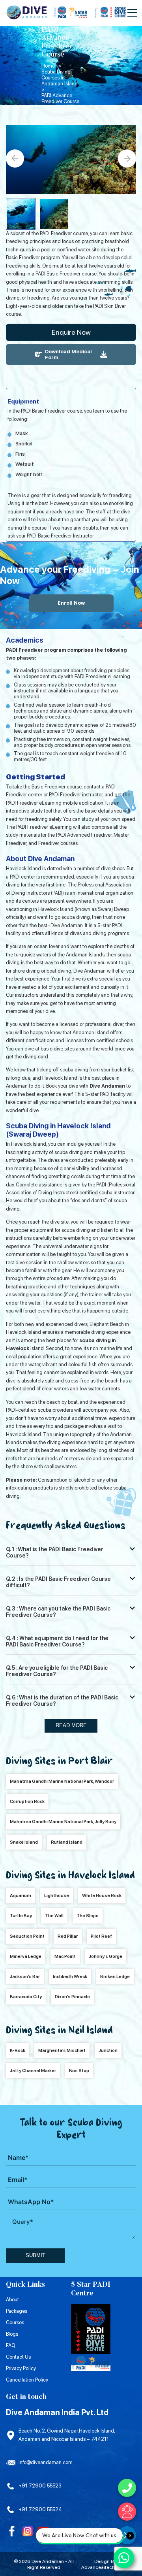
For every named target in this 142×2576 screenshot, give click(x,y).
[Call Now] (127, 2488)
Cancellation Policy (27, 2380)
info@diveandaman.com (46, 2462)
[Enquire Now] (127, 2512)
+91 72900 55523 (40, 2486)
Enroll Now (71, 603)
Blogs (12, 2334)
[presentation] (15, 158)
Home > (51, 66)
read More (71, 1725)
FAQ (10, 2345)
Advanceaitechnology (106, 2567)
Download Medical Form (68, 355)
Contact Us (18, 2357)
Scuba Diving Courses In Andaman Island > (61, 81)
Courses (15, 2322)
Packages (17, 2311)
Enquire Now (71, 332)
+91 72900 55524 (40, 2509)
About (12, 2300)
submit (35, 2255)
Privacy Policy (21, 2368)
